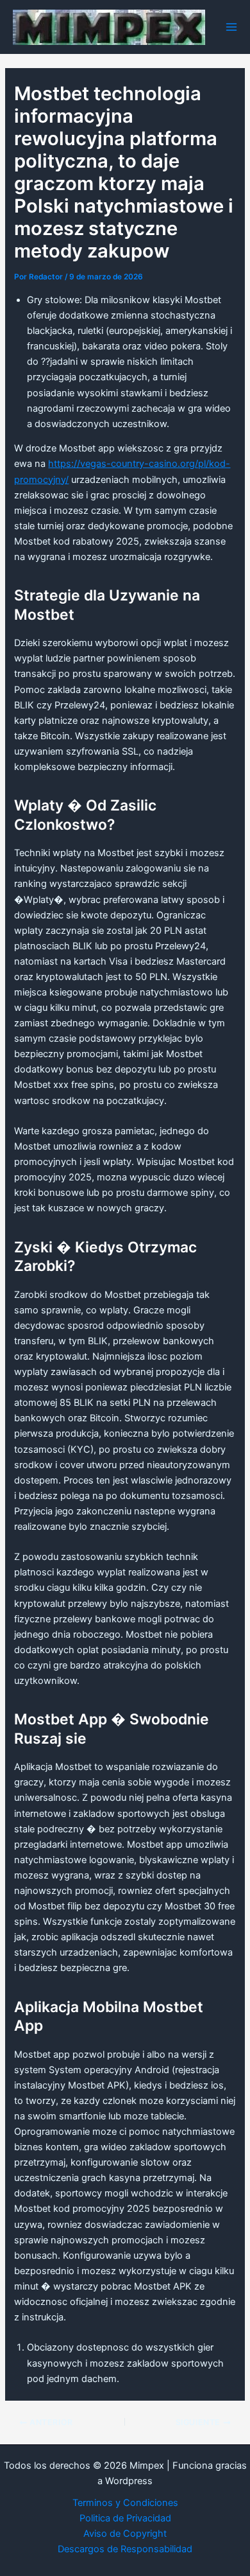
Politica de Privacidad (125, 2518)
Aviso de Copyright (125, 2534)
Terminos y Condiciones (125, 2503)
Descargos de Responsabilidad (125, 2549)
